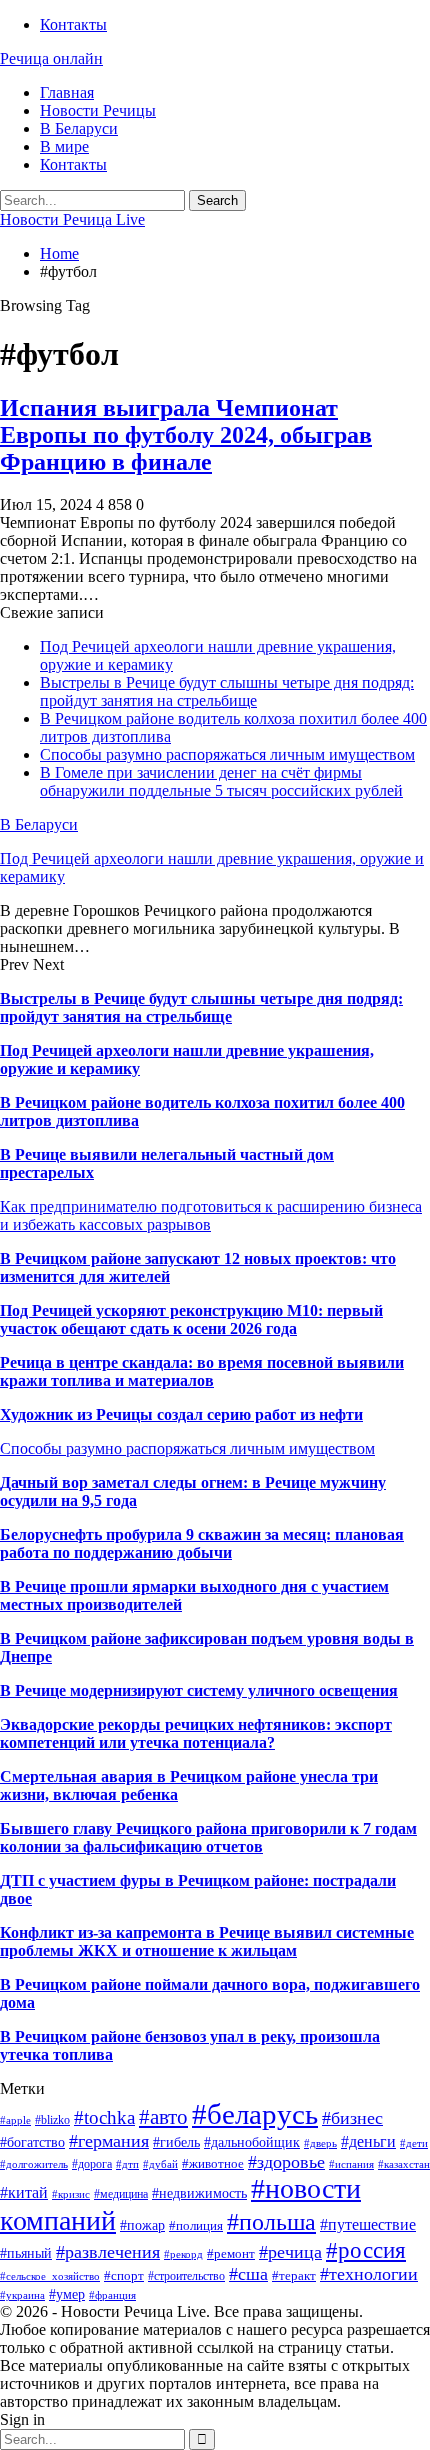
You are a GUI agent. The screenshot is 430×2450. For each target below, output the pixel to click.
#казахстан (404, 2164)
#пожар (142, 2225)
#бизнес (352, 2118)
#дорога (92, 2164)
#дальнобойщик (252, 2142)
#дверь (320, 2143)
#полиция (196, 2225)
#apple (15, 2120)
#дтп (127, 2164)
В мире (64, 146)
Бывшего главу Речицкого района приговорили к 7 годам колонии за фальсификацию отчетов (208, 1837)
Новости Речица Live (72, 219)
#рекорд (183, 2254)
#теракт (294, 2275)
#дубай (160, 2164)
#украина (22, 2295)
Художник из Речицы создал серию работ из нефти (181, 1414)
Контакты (73, 24)
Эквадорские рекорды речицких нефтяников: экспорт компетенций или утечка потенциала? (196, 1733)
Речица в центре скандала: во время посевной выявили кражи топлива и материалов (202, 1371)
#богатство (32, 2142)
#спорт (124, 2275)
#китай (24, 2192)
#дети (414, 2143)
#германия (109, 2141)
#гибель (176, 2142)
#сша (248, 2274)
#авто (163, 2117)
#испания (351, 2164)
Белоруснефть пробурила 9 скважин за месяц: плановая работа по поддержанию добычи (202, 1543)
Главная (67, 92)
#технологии (369, 2274)
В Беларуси (79, 128)
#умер (67, 2294)
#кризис (71, 2194)
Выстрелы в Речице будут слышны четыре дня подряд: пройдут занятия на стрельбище (227, 691)
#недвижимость (199, 2193)
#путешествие (368, 2224)
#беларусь (255, 2114)
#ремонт (231, 2253)
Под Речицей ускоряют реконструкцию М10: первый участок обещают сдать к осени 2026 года (191, 1319)
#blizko (52, 2120)
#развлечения (108, 2252)
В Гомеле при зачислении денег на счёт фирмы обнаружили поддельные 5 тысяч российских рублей (221, 781)
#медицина (121, 2194)
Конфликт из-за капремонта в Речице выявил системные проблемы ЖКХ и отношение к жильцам (207, 1941)
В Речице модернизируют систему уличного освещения (199, 1690)
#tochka (104, 2117)
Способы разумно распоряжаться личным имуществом (227, 754)
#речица (290, 2252)
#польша (271, 2222)
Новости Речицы (98, 110)
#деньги (368, 2141)
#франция (112, 2295)
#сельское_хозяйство (50, 2276)
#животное (213, 2163)
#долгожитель (34, 2164)
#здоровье (286, 2162)
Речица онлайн (51, 58)
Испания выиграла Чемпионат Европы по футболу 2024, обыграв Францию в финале (186, 435)
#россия (366, 2250)
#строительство (186, 2276)
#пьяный (26, 2253)
